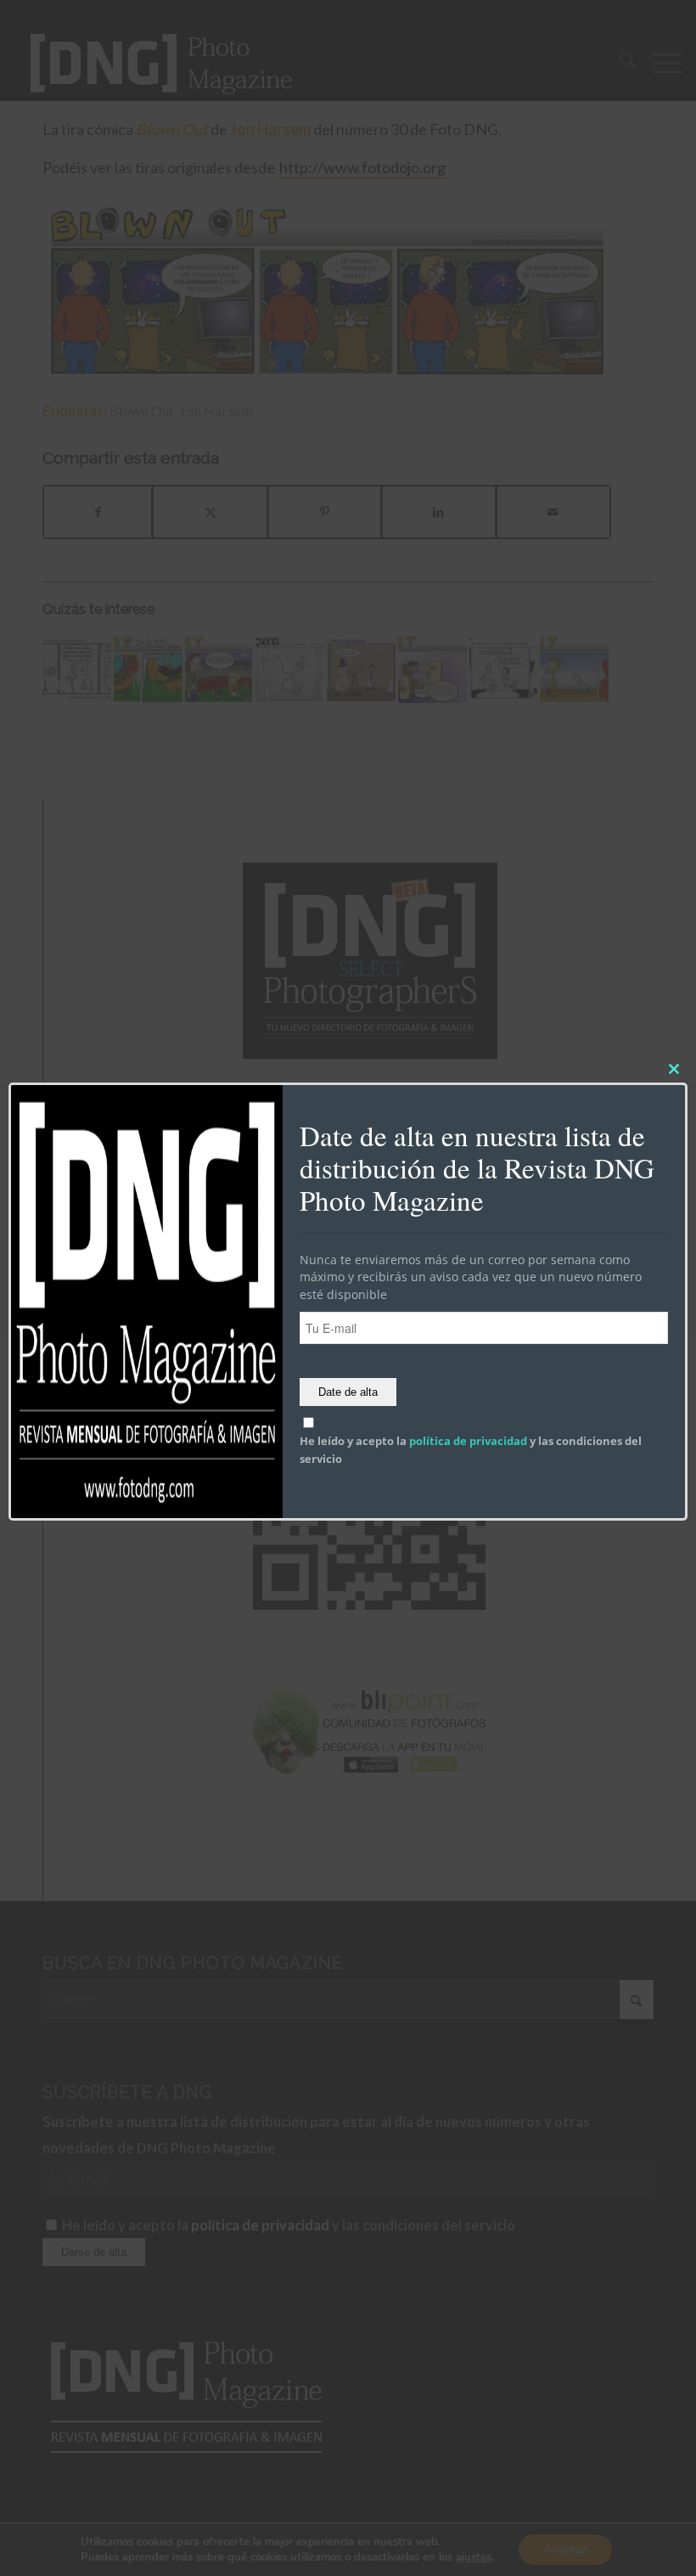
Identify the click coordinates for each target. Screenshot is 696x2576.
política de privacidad (468, 1441)
